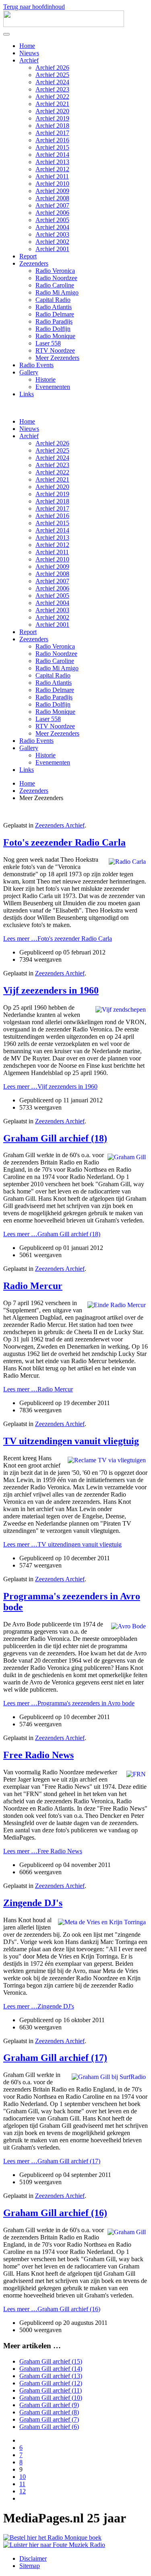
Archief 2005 (52, 220)
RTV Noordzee (55, 350)
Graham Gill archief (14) (51, 2369)
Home (27, 46)
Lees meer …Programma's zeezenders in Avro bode (69, 1703)
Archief (29, 60)
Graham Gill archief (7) (49, 2419)
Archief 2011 (52, 176)
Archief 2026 (52, 68)
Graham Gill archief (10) (51, 2398)
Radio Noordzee (56, 278)
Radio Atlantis (54, 307)
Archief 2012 (52, 169)
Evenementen (53, 387)
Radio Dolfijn (53, 329)
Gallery (29, 372)
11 (22, 2484)
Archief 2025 (52, 75)
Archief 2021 (52, 104)
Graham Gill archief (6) (49, 2427)
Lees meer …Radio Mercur (38, 1389)
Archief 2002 (52, 242)
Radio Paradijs (54, 321)
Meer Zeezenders (57, 358)
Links (27, 394)
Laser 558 (48, 343)
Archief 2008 (52, 198)
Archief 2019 (52, 118)
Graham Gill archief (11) (51, 2390)
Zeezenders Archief (60, 825)
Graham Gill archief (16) (55, 2213)
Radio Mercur (33, 1286)
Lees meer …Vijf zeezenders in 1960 (50, 1086)
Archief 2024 (52, 82)
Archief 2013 (52, 162)
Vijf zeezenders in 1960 (51, 990)
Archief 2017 (52, 133)
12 (23, 2491)
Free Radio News (38, 1755)
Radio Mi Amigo (57, 292)
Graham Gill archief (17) (55, 2058)
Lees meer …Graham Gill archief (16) (52, 2309)
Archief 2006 (52, 213)
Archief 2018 (52, 126)
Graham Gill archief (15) (51, 2361)
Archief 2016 (52, 140)
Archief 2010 (52, 184)
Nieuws (29, 53)
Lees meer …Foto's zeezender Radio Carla (58, 939)
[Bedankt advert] (52, 2538)
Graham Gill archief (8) (49, 2412)
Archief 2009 (52, 191)
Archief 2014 (52, 155)
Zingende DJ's (33, 1903)
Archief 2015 (52, 147)
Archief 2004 (52, 227)
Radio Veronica (55, 271)
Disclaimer (33, 2558)
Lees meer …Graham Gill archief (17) (52, 2161)
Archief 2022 (52, 97)
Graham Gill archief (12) (51, 2383)
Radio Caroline (55, 285)
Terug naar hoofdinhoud (34, 7)
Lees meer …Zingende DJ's (39, 2006)
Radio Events (36, 365)
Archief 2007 (52, 205)
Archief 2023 (52, 89)
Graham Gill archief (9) (49, 2405)
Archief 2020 (52, 111)
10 (23, 2477)
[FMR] (54, 2545)
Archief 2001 (52, 249)
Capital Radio (53, 300)
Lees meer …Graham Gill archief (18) (52, 1234)
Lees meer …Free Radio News (43, 1851)
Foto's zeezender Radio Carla (64, 842)
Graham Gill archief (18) (55, 1138)
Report (28, 256)
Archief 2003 (52, 234)
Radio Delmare (55, 314)
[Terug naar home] (64, 25)
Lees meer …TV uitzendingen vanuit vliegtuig (62, 1544)
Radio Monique (55, 336)
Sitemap (30, 2566)
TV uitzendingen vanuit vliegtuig (71, 1441)
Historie (46, 379)
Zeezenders (34, 263)
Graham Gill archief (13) (51, 2376)
